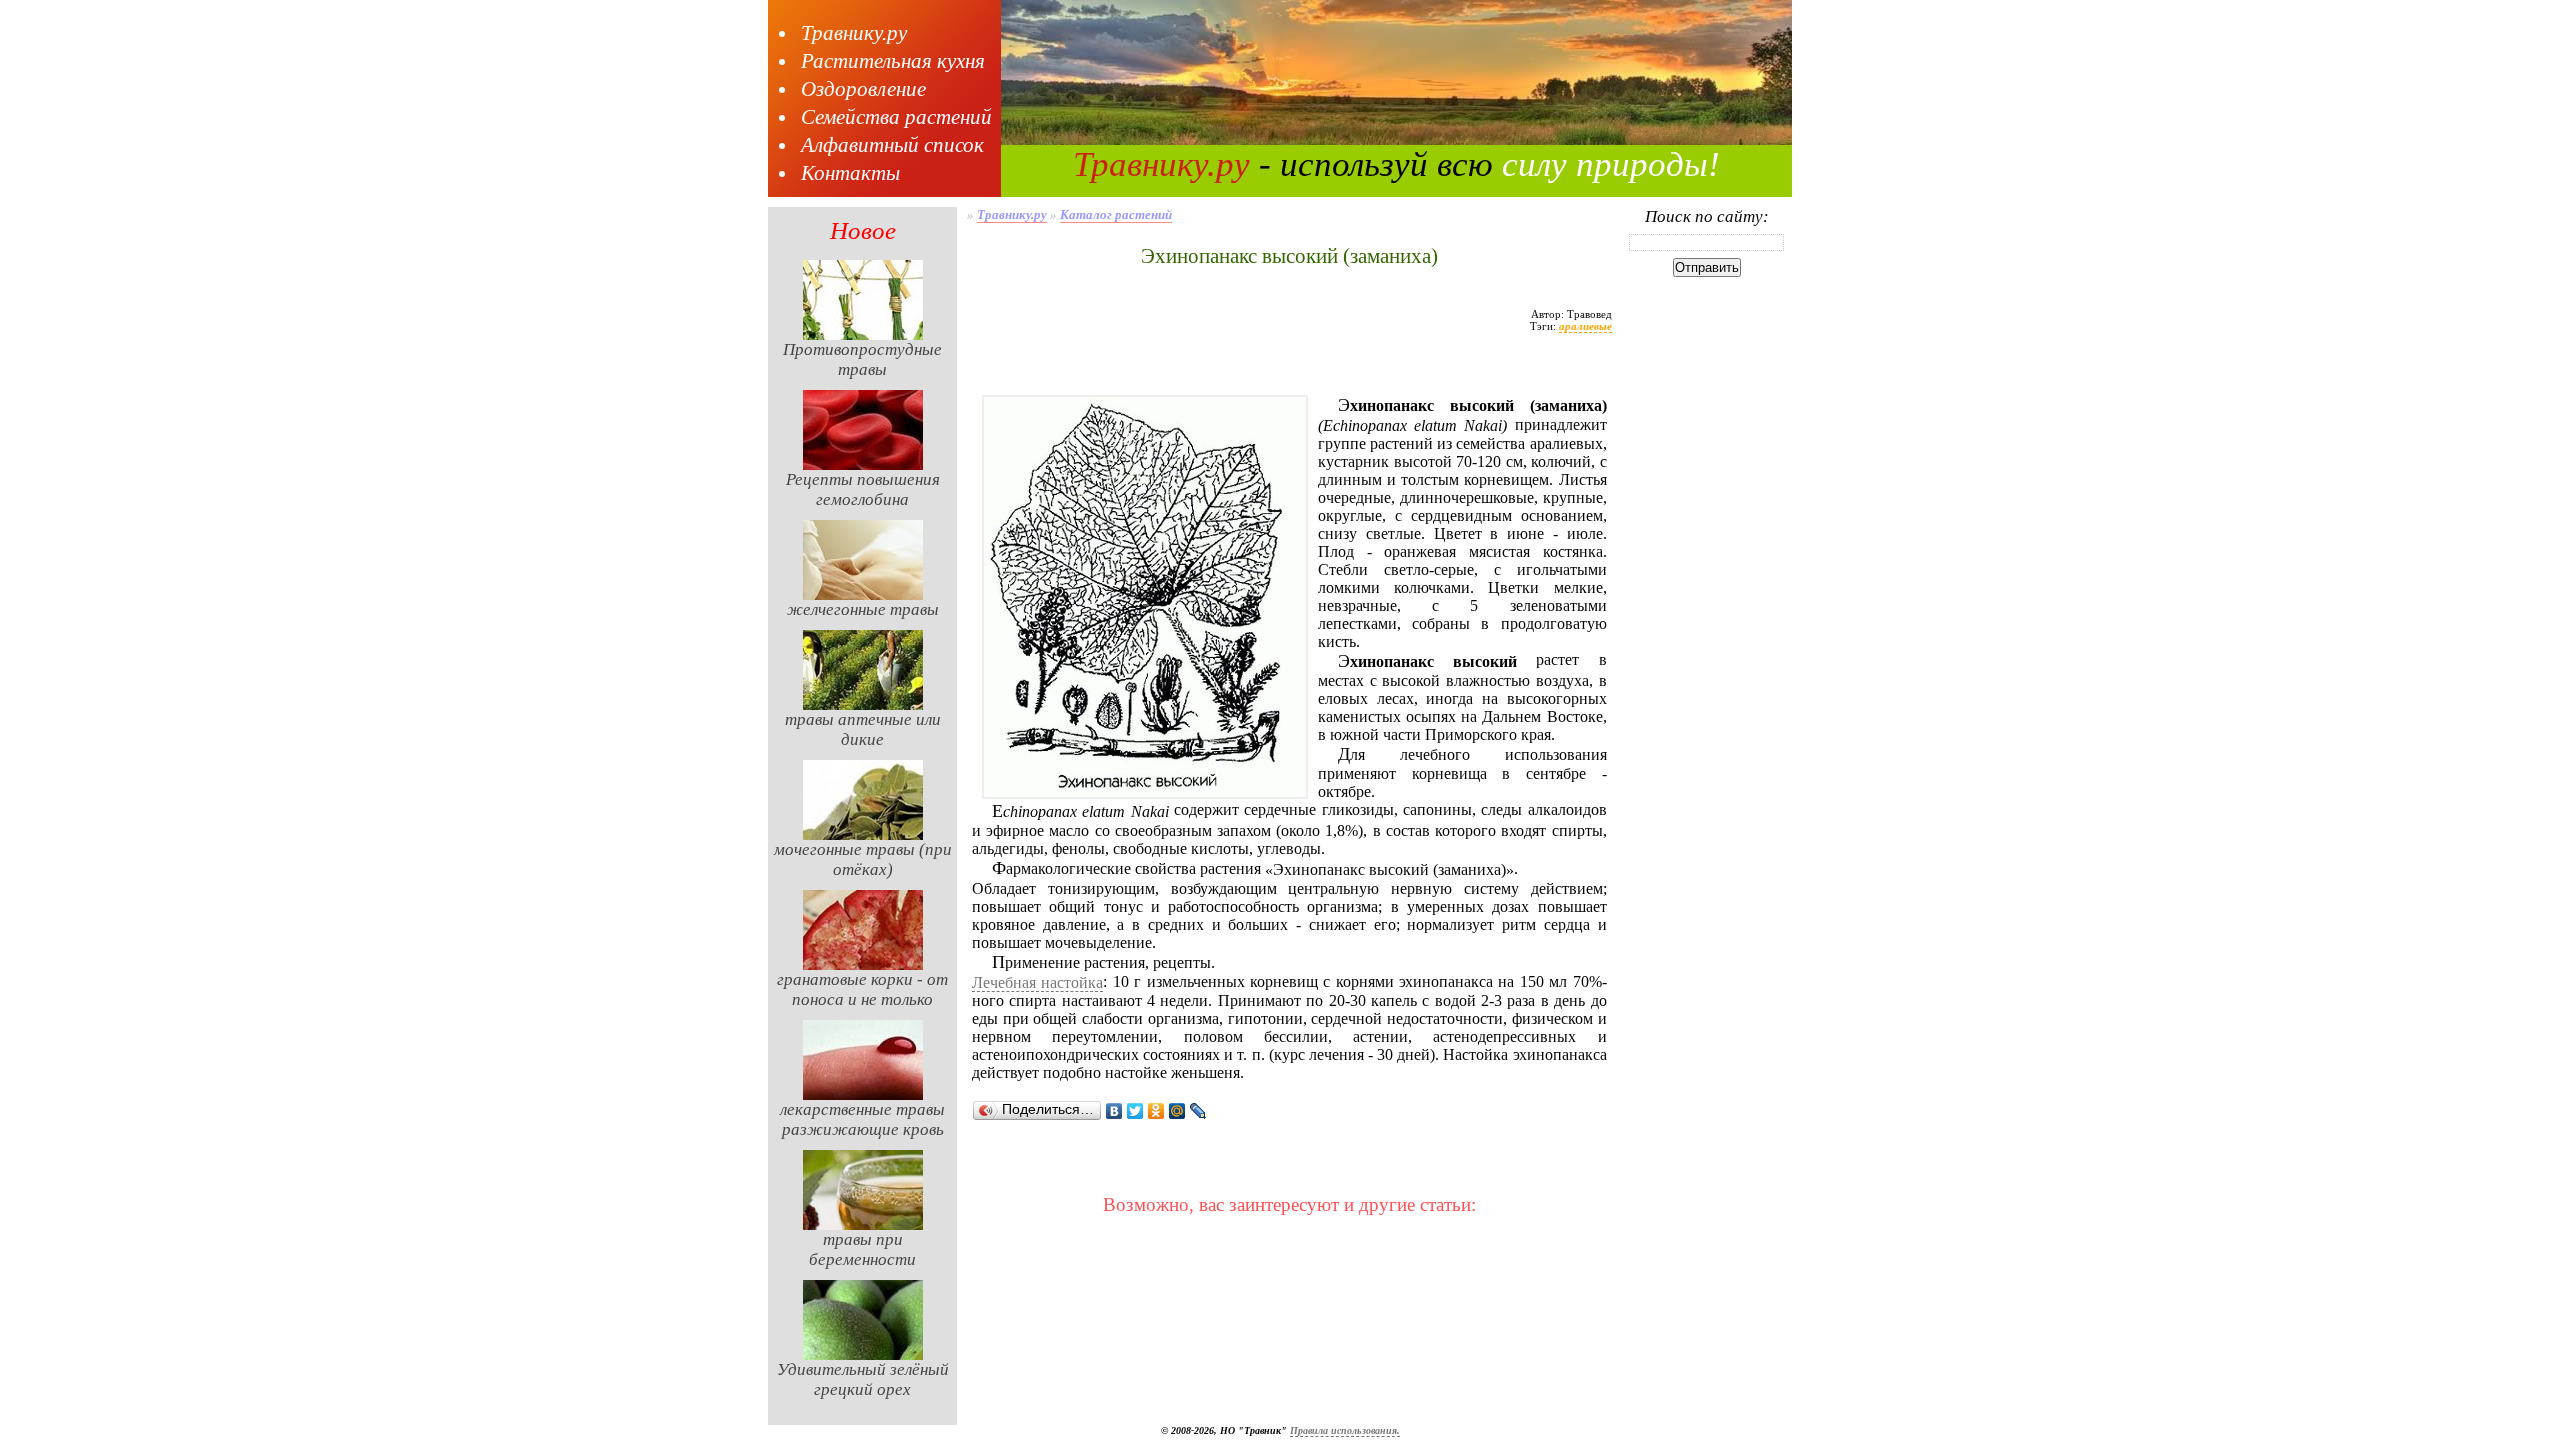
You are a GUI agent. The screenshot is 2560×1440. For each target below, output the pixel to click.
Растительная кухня (893, 61)
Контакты (850, 173)
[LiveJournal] (1198, 1111)
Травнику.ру (854, 33)
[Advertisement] (1289, 372)
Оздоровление (863, 89)
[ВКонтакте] (1114, 1111)
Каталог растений (1116, 214)
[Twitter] (1135, 1111)
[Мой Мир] (1177, 1111)
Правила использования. (1345, 1430)
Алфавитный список (892, 145)
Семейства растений (896, 117)
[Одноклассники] (1156, 1111)
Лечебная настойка (1037, 982)
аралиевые (1585, 326)
